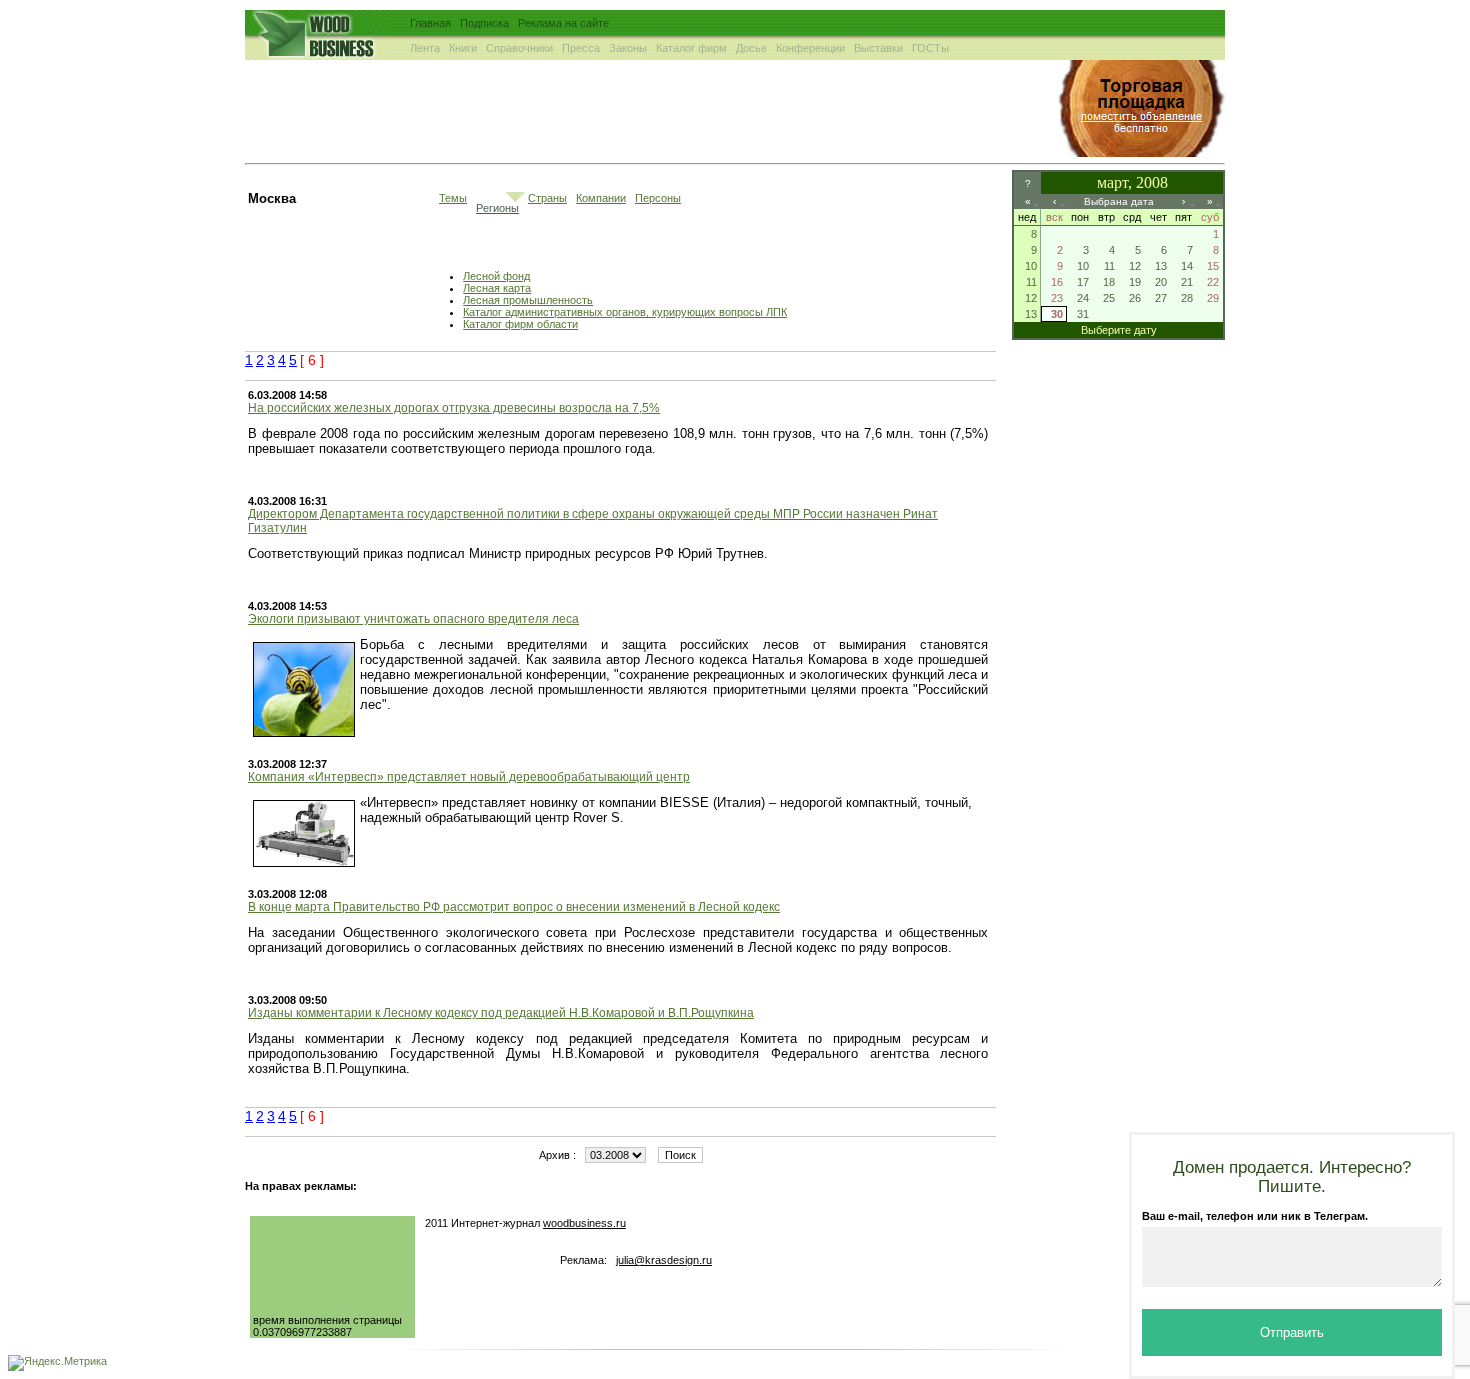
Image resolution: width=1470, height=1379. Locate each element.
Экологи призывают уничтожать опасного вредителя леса (413, 619)
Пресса (581, 48)
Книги (463, 48)
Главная (430, 23)
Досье (751, 48)
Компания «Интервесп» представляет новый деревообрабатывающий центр (469, 777)
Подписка (484, 23)
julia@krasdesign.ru (664, 1260)
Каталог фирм (691, 48)
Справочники (519, 48)
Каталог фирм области (520, 324)
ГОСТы (930, 48)
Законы (628, 48)
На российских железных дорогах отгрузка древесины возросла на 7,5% (454, 408)
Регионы (497, 208)
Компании (601, 198)
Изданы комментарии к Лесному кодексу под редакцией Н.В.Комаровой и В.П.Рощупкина (501, 1013)
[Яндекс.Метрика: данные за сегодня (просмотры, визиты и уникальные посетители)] (57, 1363)
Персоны (658, 198)
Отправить (1292, 1332)
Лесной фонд (496, 276)
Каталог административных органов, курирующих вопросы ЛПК (625, 312)
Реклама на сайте (563, 23)
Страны (547, 198)
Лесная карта (497, 288)
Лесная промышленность (528, 300)
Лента (425, 48)
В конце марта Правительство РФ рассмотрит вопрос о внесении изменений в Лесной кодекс (514, 907)
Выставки (878, 48)
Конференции (810, 48)
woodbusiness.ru (584, 1223)
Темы (453, 198)
